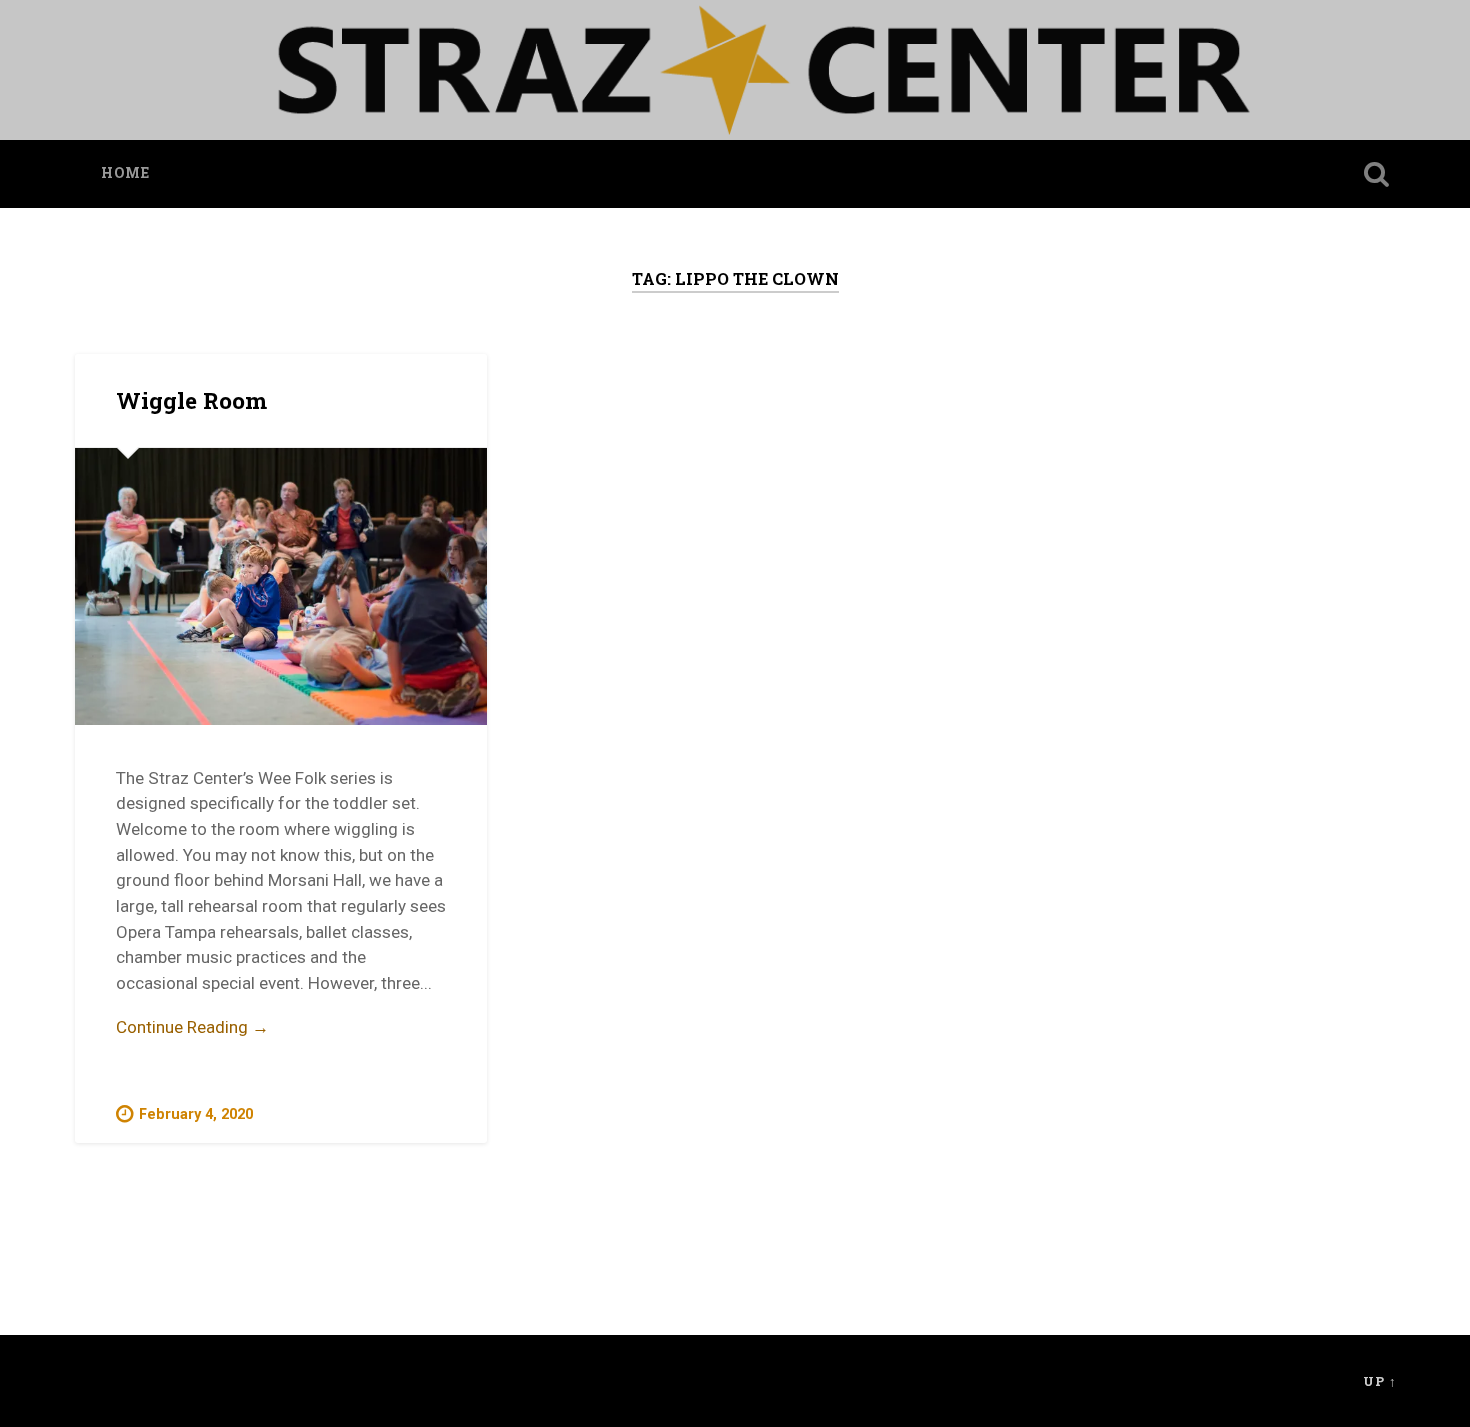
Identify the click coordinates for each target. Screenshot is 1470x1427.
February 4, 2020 (196, 1114)
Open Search (1377, 174)
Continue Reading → (192, 1027)
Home (125, 173)
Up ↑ (1380, 1381)
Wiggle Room (191, 400)
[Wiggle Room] (281, 586)
